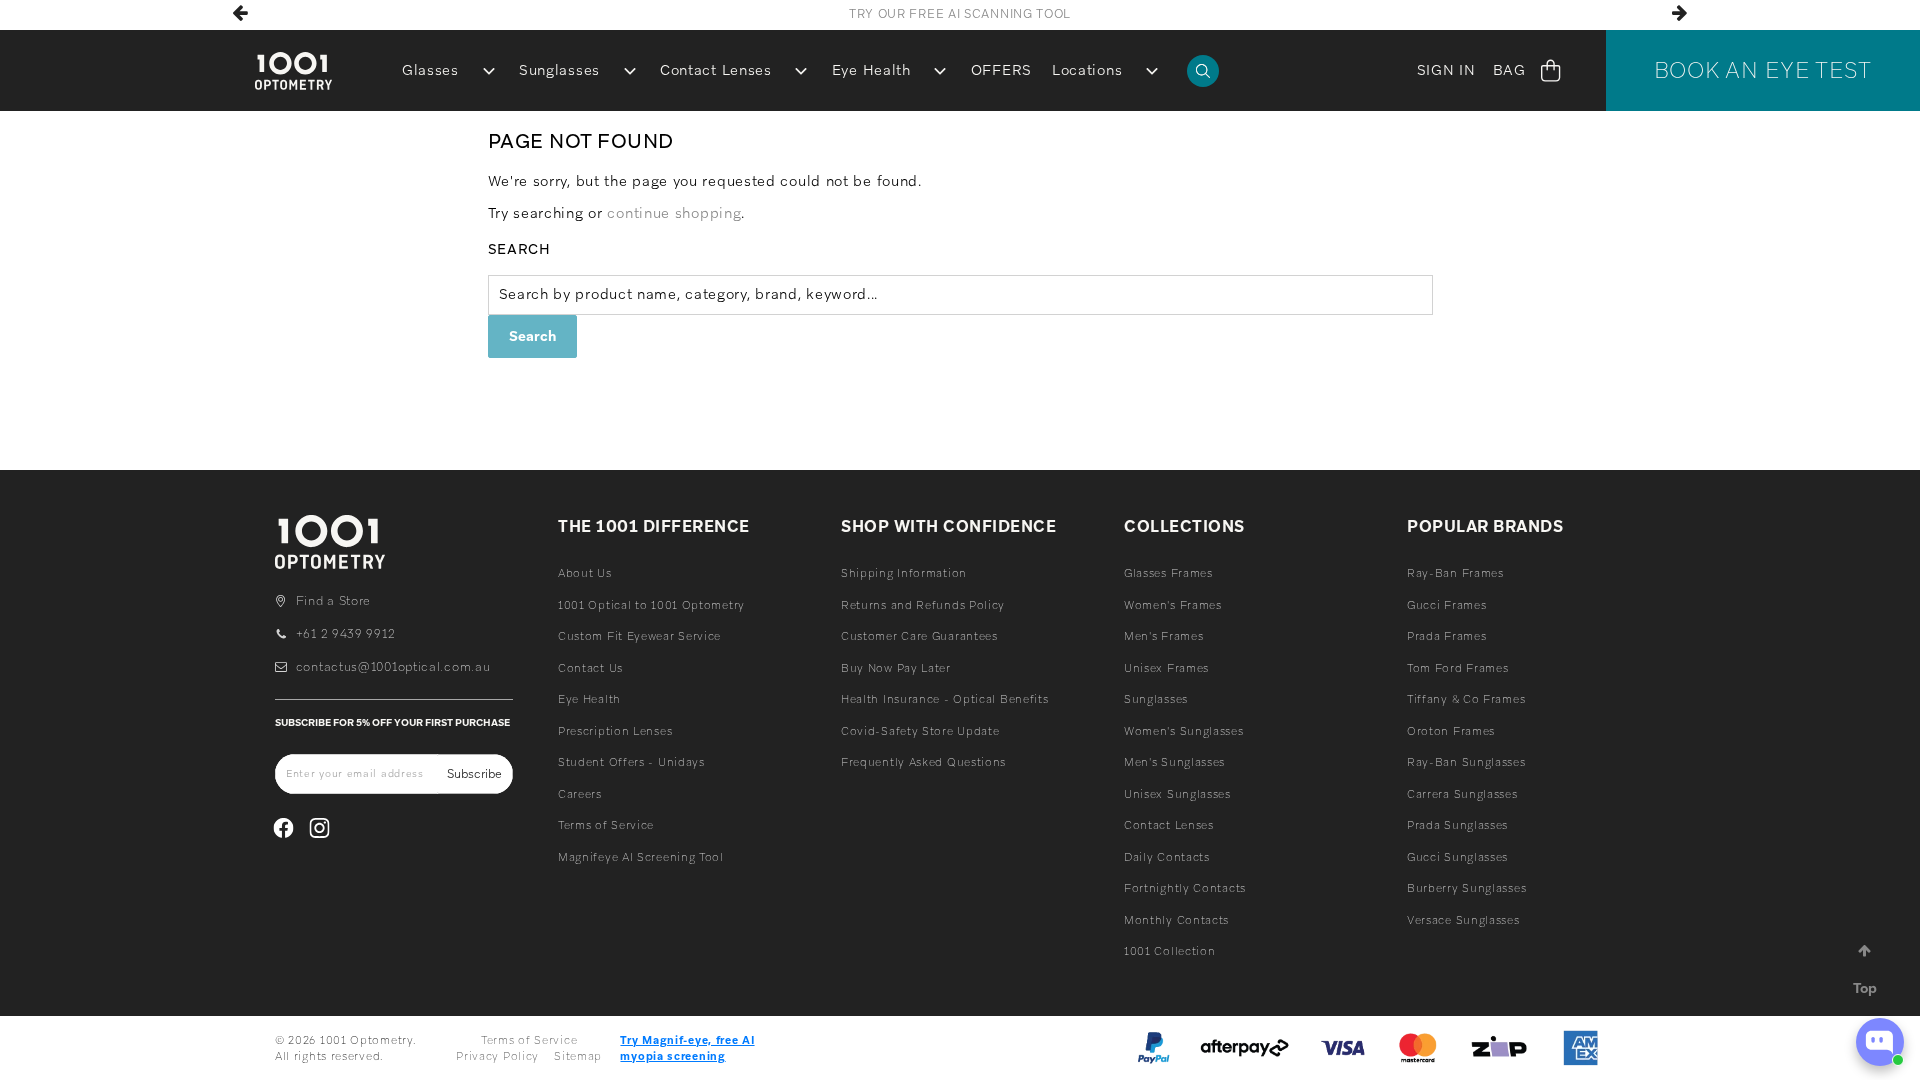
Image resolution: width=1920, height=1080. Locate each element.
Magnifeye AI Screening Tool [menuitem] (641, 857)
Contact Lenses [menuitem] (716, 70)
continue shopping (674, 213)
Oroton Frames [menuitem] (1451, 731)
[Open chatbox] (1880, 1042)
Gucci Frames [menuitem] (1446, 605)
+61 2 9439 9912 (345, 634)
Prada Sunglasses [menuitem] (1457, 825)
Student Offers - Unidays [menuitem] (631, 762)
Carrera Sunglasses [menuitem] (1462, 794)
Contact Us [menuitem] (590, 668)
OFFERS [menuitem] (1001, 70)
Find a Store (333, 601)
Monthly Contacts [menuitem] (1176, 920)
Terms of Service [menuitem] (606, 825)
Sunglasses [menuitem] (559, 70)
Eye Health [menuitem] (871, 70)
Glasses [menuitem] (430, 70)
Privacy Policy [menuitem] (497, 1056)
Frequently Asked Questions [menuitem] (923, 762)
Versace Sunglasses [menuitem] (1463, 920)
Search (519, 249)
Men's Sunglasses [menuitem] (1174, 762)
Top (1865, 988)
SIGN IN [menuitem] (1446, 70)
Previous (240, 13)
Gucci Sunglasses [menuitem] (1457, 857)
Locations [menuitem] (1087, 70)
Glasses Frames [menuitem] (1168, 573)
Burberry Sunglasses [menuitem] (1466, 888)
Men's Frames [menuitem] (1163, 636)
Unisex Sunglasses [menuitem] (1177, 794)
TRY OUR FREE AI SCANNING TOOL (960, 14)
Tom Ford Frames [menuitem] (1458, 668)
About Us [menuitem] (585, 573)
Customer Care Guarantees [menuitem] (919, 636)
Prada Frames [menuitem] (1446, 636)
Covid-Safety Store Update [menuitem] (920, 731)
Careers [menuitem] (580, 794)
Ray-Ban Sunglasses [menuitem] (1466, 762)
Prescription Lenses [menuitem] (615, 731)
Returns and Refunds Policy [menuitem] (923, 605)
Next (1680, 13)
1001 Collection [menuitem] (1170, 951)
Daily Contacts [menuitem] (1167, 857)
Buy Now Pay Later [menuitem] (896, 668)
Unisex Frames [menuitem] (1166, 668)
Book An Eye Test (1763, 70)
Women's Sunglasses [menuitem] (1184, 731)
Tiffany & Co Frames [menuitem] (1466, 699)
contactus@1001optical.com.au (393, 667)
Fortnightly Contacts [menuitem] (1185, 888)
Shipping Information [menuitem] (904, 573)
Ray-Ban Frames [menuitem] (1455, 573)
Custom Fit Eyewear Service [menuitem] (639, 636)
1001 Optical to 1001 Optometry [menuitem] (651, 605)
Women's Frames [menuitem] (1173, 605)
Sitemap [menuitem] (578, 1056)
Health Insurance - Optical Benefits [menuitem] (945, 699)
